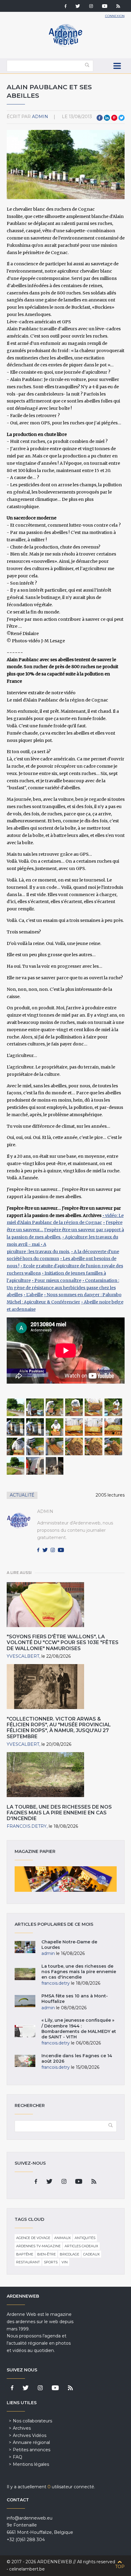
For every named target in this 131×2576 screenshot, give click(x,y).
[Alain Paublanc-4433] (35, 1407)
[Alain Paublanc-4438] (16, 1427)
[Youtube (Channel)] (105, 7)
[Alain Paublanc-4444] (16, 1446)
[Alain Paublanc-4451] (16, 1466)
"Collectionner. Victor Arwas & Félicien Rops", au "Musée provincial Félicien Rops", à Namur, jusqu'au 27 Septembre (59, 1728)
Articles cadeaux (81, 2246)
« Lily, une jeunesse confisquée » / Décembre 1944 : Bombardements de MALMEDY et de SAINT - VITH (79, 2029)
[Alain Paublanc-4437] (113, 1407)
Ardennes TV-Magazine (38, 2246)
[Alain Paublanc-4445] (35, 1446)
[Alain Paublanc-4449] (94, 1446)
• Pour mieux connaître (57, 1280)
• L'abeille (33, 1295)
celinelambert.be (27, 2569)
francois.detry (27, 1826)
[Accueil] (65, 46)
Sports (51, 2262)
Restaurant (28, 2262)
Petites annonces (32, 2450)
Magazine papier (66, 1879)
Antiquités (85, 2238)
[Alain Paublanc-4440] (55, 1427)
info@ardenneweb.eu (30, 2518)
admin (40, 117)
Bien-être (46, 2254)
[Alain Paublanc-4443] (113, 1427)
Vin (65, 2262)
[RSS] (118, 7)
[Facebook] (65, 7)
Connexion (115, 16)
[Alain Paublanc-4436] (94, 1407)
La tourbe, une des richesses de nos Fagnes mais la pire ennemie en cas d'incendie (59, 1813)
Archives (22, 2428)
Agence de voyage (33, 2238)
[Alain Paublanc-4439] (35, 1427)
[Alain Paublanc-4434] (55, 1407)
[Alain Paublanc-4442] (94, 1427)
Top (120, 2567)
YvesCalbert (23, 1656)
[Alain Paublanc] (16, 1407)
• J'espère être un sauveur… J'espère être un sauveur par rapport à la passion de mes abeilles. (65, 1230)
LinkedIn (107, 118)
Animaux (62, 2238)
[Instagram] (91, 7)
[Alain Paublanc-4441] (74, 1427)
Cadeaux (91, 2254)
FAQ (18, 2457)
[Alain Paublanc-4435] (74, 1407)
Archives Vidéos (30, 2435)
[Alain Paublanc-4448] (74, 1446)
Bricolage (69, 2254)
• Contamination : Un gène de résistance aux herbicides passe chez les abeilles (63, 1288)
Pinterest (114, 118)
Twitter (122, 118)
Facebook (100, 118)
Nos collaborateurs (32, 2421)
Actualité (22, 1495)
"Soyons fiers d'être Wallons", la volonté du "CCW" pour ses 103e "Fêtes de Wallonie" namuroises (63, 1642)
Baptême (25, 2254)
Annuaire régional (31, 2442)
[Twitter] (78, 7)
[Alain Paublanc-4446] (55, 1446)
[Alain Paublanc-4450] (113, 1446)
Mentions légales (31, 2464)
